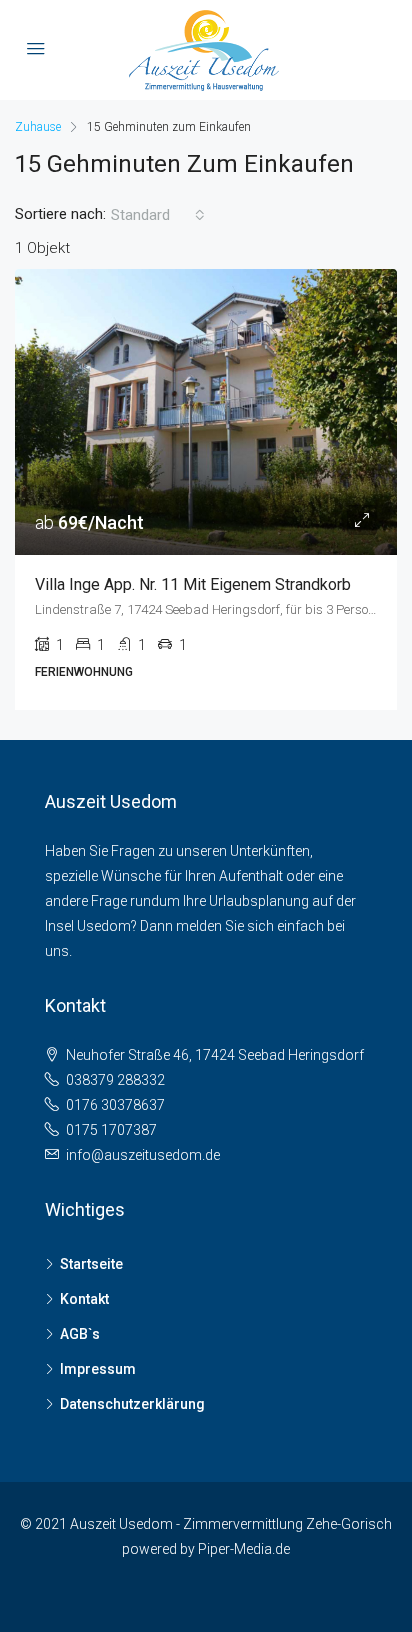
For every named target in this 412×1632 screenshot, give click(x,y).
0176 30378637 (115, 1105)
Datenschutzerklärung (132, 1404)
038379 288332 (115, 1080)
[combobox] (158, 215)
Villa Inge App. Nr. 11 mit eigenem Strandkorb (193, 584)
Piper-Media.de (244, 1549)
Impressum (98, 1369)
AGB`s (80, 1334)
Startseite (91, 1264)
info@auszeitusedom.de (143, 1155)
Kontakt (84, 1299)
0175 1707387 (111, 1130)
